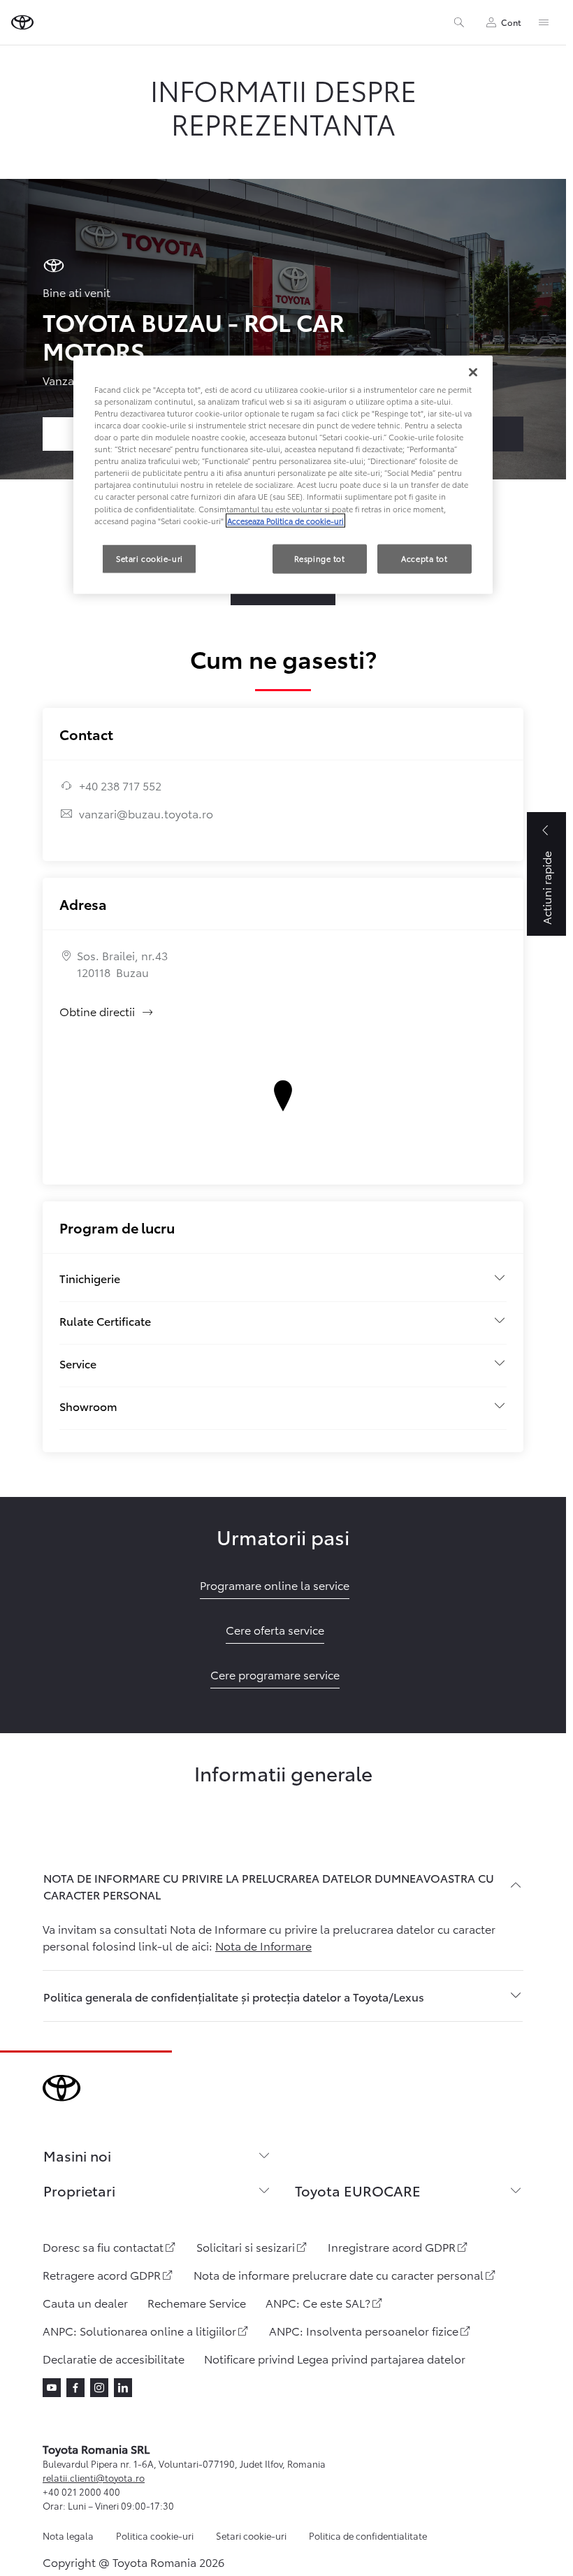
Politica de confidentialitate (368, 2535)
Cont (511, 22)
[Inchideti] (473, 372)
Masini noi (77, 2155)
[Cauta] (459, 22)
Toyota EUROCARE (358, 2190)
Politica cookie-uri (155, 2535)
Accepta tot (424, 558)
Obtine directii (107, 1011)
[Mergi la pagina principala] (22, 22)
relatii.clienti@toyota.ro (94, 2477)
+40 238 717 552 (120, 785)
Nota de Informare (263, 1945)
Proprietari (79, 2190)
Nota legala (68, 2535)
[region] (283, 475)
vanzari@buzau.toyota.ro (146, 813)
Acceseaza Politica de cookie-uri (285, 520)
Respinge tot (320, 558)
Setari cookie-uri (251, 2535)
